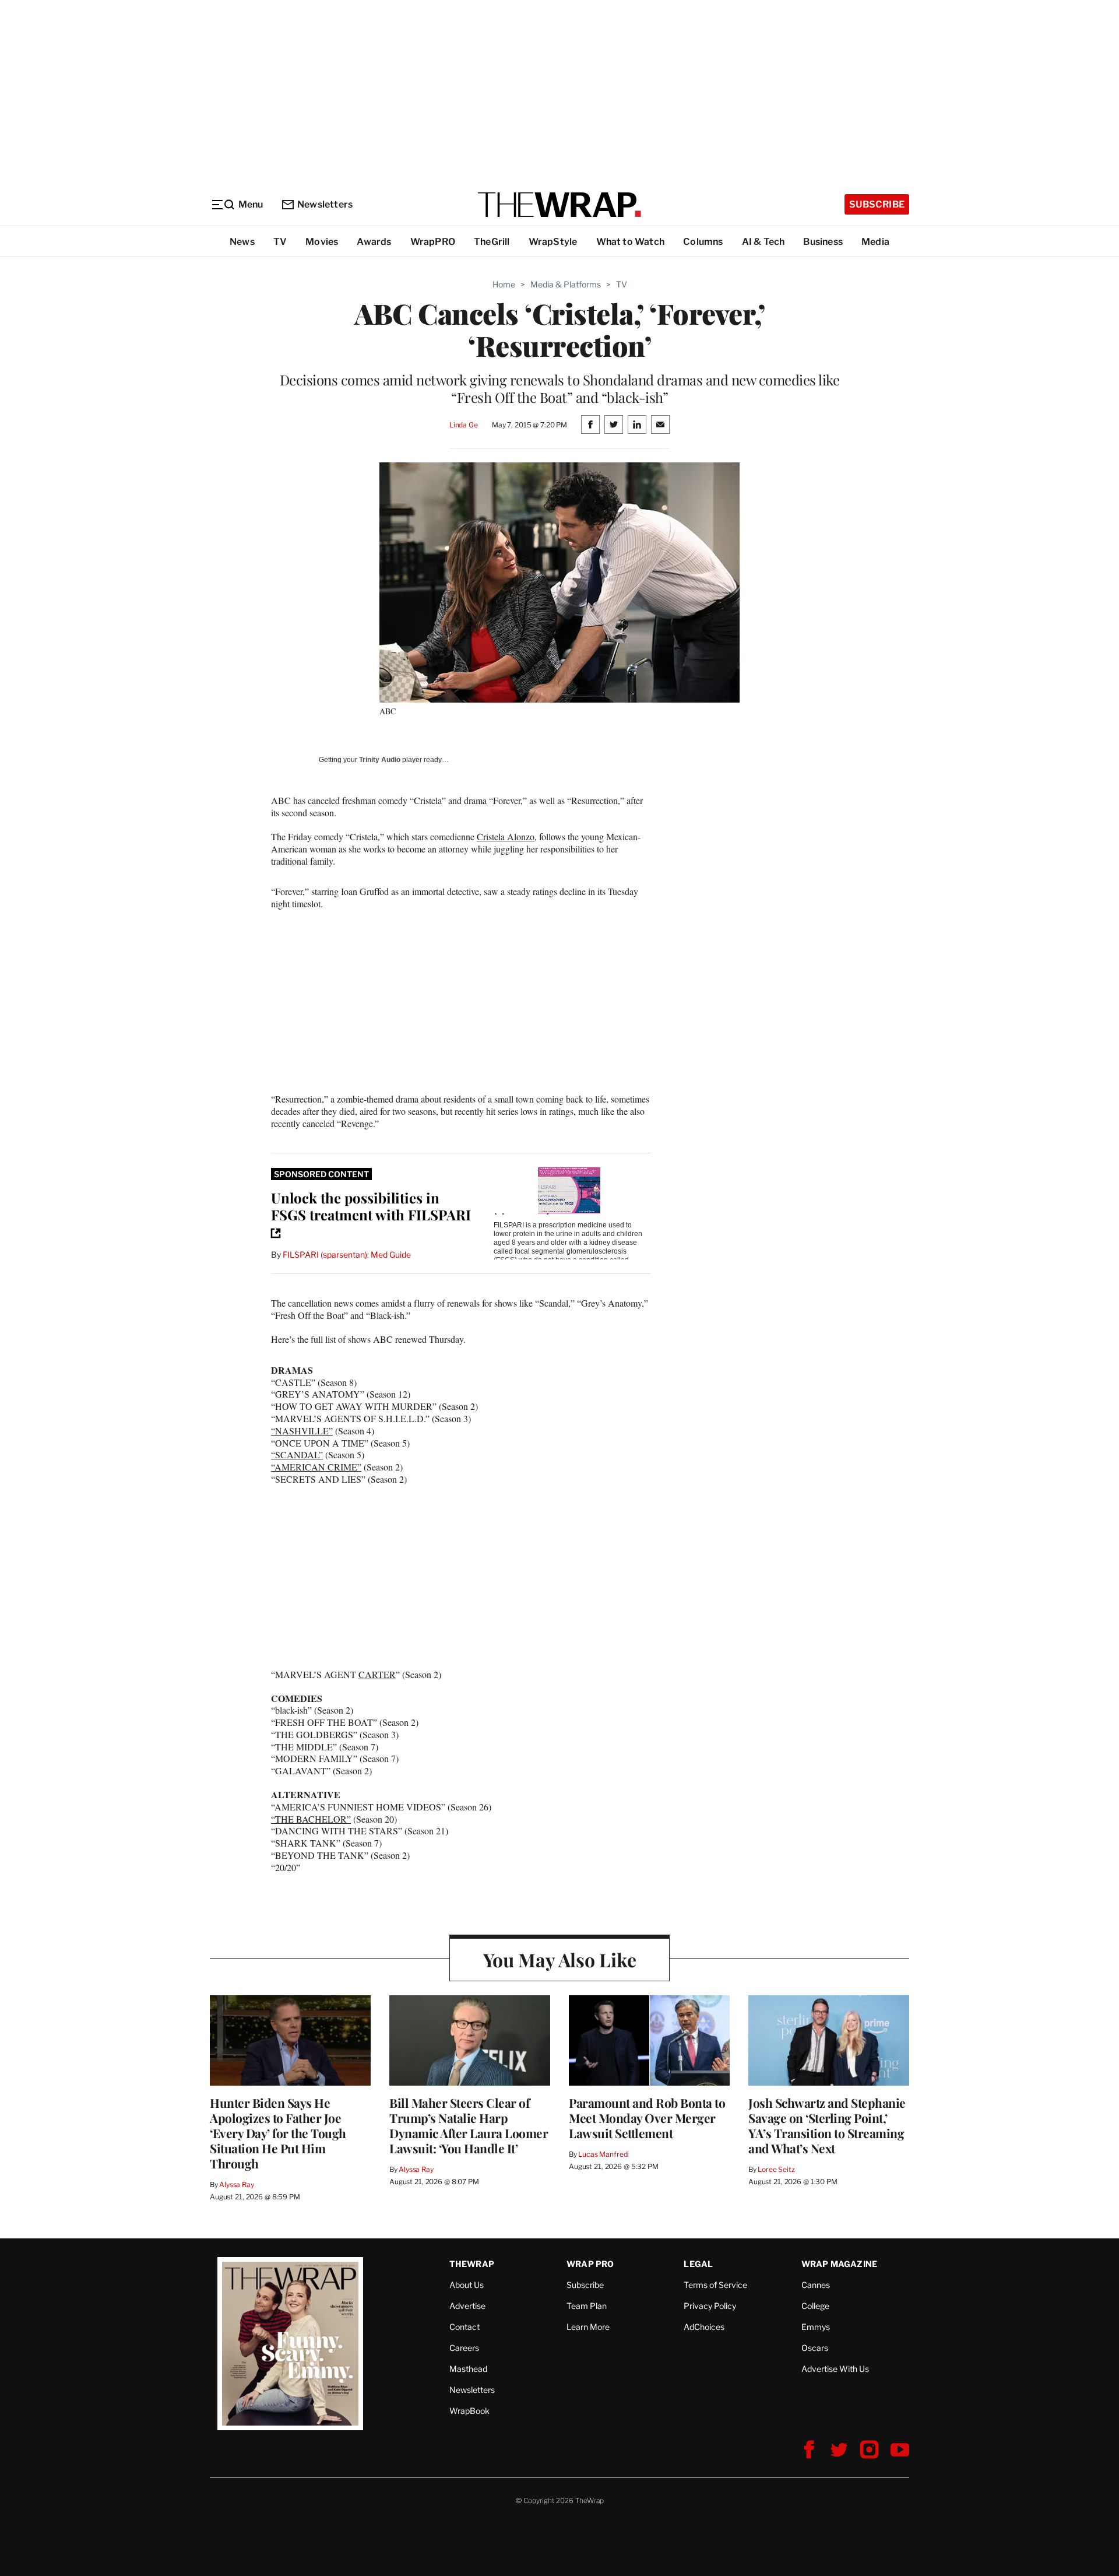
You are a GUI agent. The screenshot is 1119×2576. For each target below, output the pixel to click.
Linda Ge (464, 425)
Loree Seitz (776, 2169)
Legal (698, 2264)
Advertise (467, 2306)
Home (504, 284)
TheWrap (472, 2264)
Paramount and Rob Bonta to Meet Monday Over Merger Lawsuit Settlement (647, 2118)
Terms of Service (715, 2285)
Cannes (816, 2285)
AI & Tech (763, 242)
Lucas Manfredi (604, 2154)
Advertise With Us (835, 2369)
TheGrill (492, 242)
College (815, 2306)
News (242, 242)
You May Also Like (560, 1959)
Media (875, 242)
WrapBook (469, 2411)
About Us (467, 2285)
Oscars (815, 2348)
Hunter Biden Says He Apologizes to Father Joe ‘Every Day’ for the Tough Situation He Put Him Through (278, 2133)
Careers (464, 2348)
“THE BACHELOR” (311, 1819)
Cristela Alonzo (506, 836)
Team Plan (587, 2306)
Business (823, 242)
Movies (322, 242)
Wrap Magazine (840, 2264)
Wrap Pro (590, 2264)
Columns (703, 242)
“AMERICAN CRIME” (316, 1467)
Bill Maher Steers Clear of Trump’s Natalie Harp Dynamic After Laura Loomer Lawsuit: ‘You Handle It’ (469, 2125)
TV (280, 242)
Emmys (816, 2327)
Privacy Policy (710, 2306)
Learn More (588, 2327)
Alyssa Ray (237, 2184)
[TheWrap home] (559, 205)
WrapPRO (433, 242)
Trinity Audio (380, 760)
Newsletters (325, 204)
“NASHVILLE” (302, 1431)
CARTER (377, 1674)
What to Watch (631, 242)
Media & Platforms (566, 284)
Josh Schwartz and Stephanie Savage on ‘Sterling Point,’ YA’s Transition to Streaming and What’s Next (827, 2125)
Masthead (468, 2369)
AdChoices (704, 2327)
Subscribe (877, 204)
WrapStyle (553, 242)
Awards (374, 242)
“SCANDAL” (297, 1454)
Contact (465, 2327)
